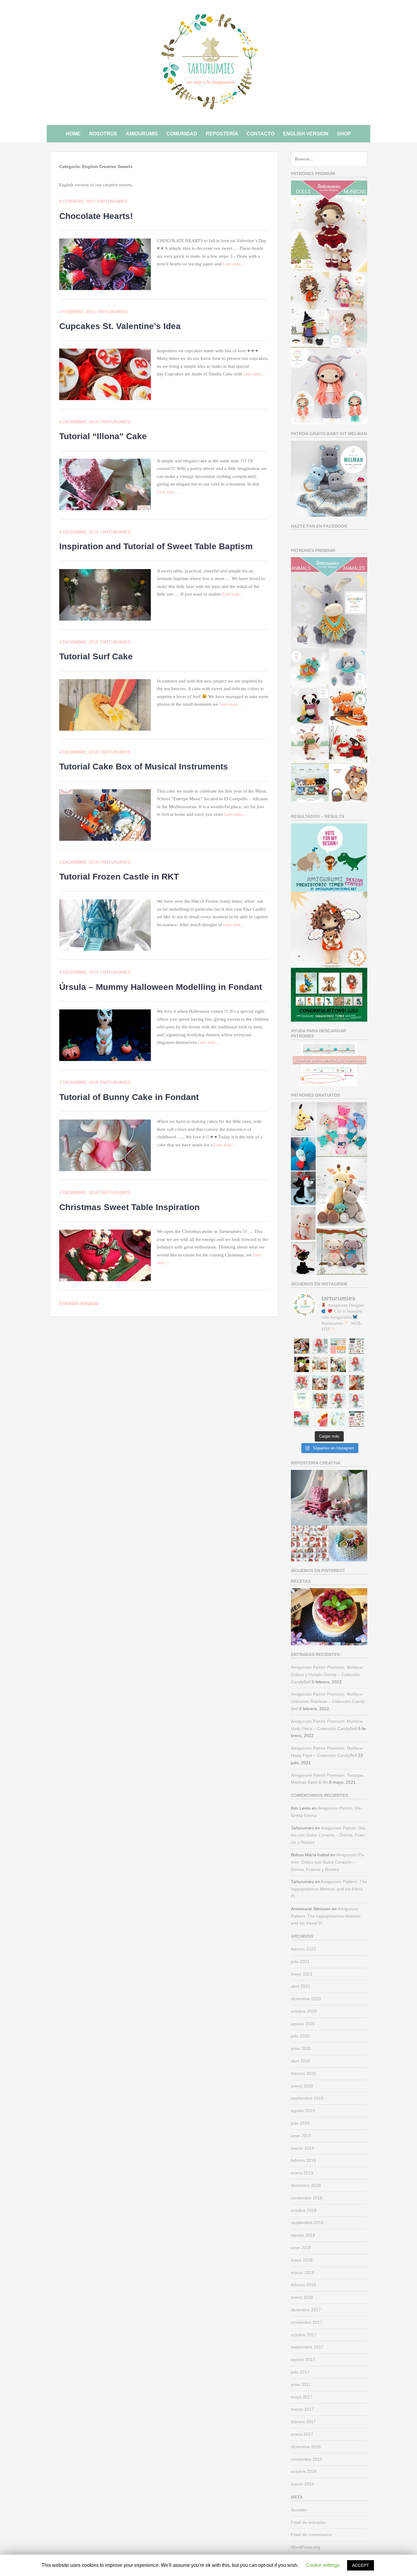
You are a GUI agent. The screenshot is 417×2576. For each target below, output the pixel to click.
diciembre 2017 (306, 2310)
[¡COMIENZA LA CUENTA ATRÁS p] (338, 1383)
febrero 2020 (303, 2073)
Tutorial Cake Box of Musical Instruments (144, 767)
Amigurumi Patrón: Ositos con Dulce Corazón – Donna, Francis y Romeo (328, 1835)
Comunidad (182, 134)
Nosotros (103, 134)
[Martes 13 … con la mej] (302, 1364)
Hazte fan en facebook (319, 526)
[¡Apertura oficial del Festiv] (357, 1401)
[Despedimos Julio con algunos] (320, 1364)
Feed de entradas (308, 2522)
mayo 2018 (302, 2260)
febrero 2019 (303, 2160)
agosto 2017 (303, 2359)
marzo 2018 (303, 2273)
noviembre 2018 (307, 2198)
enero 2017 (302, 2434)
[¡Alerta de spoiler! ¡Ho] (302, 1419)
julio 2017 (300, 2372)
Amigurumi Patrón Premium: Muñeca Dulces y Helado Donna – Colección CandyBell (327, 1675)
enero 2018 (302, 2297)
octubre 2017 (304, 2335)
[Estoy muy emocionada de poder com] (320, 1419)
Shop (344, 134)
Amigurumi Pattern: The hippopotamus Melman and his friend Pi (329, 1889)
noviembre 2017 (307, 2322)
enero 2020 (302, 2086)
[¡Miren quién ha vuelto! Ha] (338, 1364)
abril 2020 (301, 2061)
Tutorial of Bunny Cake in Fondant (129, 1097)
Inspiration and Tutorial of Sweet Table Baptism (156, 546)
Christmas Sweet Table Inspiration (129, 1207)
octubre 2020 (304, 2011)
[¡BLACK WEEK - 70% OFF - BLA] (357, 1346)
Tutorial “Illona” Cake (103, 436)
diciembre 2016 (306, 2447)
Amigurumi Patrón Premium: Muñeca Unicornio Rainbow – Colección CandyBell (329, 1701)
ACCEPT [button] (361, 2565)
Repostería (222, 134)
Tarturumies (112, 201)
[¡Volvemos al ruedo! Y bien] (338, 1419)
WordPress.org (305, 2547)
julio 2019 (300, 2123)
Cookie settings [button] (323, 2565)
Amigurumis (142, 134)
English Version (306, 134)
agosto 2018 (303, 2235)
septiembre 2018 (307, 2223)
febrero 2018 (303, 2285)
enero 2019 (302, 2173)
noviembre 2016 (307, 2459)
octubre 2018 (304, 2210)
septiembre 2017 (307, 2347)
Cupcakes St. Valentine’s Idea (120, 326)
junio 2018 (301, 2248)
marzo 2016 (303, 2484)
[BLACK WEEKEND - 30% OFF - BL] (357, 1419)
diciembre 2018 (306, 2185)
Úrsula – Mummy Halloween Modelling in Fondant (161, 987)
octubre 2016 (304, 2471)
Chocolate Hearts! (96, 216)
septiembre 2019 (307, 2098)
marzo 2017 (303, 2409)
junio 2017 (301, 2384)
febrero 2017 (303, 2422)
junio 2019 (301, 2136)
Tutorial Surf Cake (96, 656)
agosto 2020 (303, 2024)
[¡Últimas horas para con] (302, 1383)
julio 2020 (300, 2036)
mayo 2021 (302, 1974)
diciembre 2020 (306, 1999)
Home (73, 134)
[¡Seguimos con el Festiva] (338, 1401)
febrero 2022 (303, 1949)
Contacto (261, 134)
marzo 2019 (303, 2148)
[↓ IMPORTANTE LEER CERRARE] (338, 1346)
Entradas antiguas (79, 1303)
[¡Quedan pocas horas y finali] (357, 1364)
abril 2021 (301, 1986)
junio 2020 (301, 2048)
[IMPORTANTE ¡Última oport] (320, 1346)
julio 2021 (300, 1962)
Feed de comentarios (312, 2535)
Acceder (299, 2510)
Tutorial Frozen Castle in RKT (119, 877)
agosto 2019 (303, 2111)
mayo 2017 (302, 2397)
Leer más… (234, 264)
